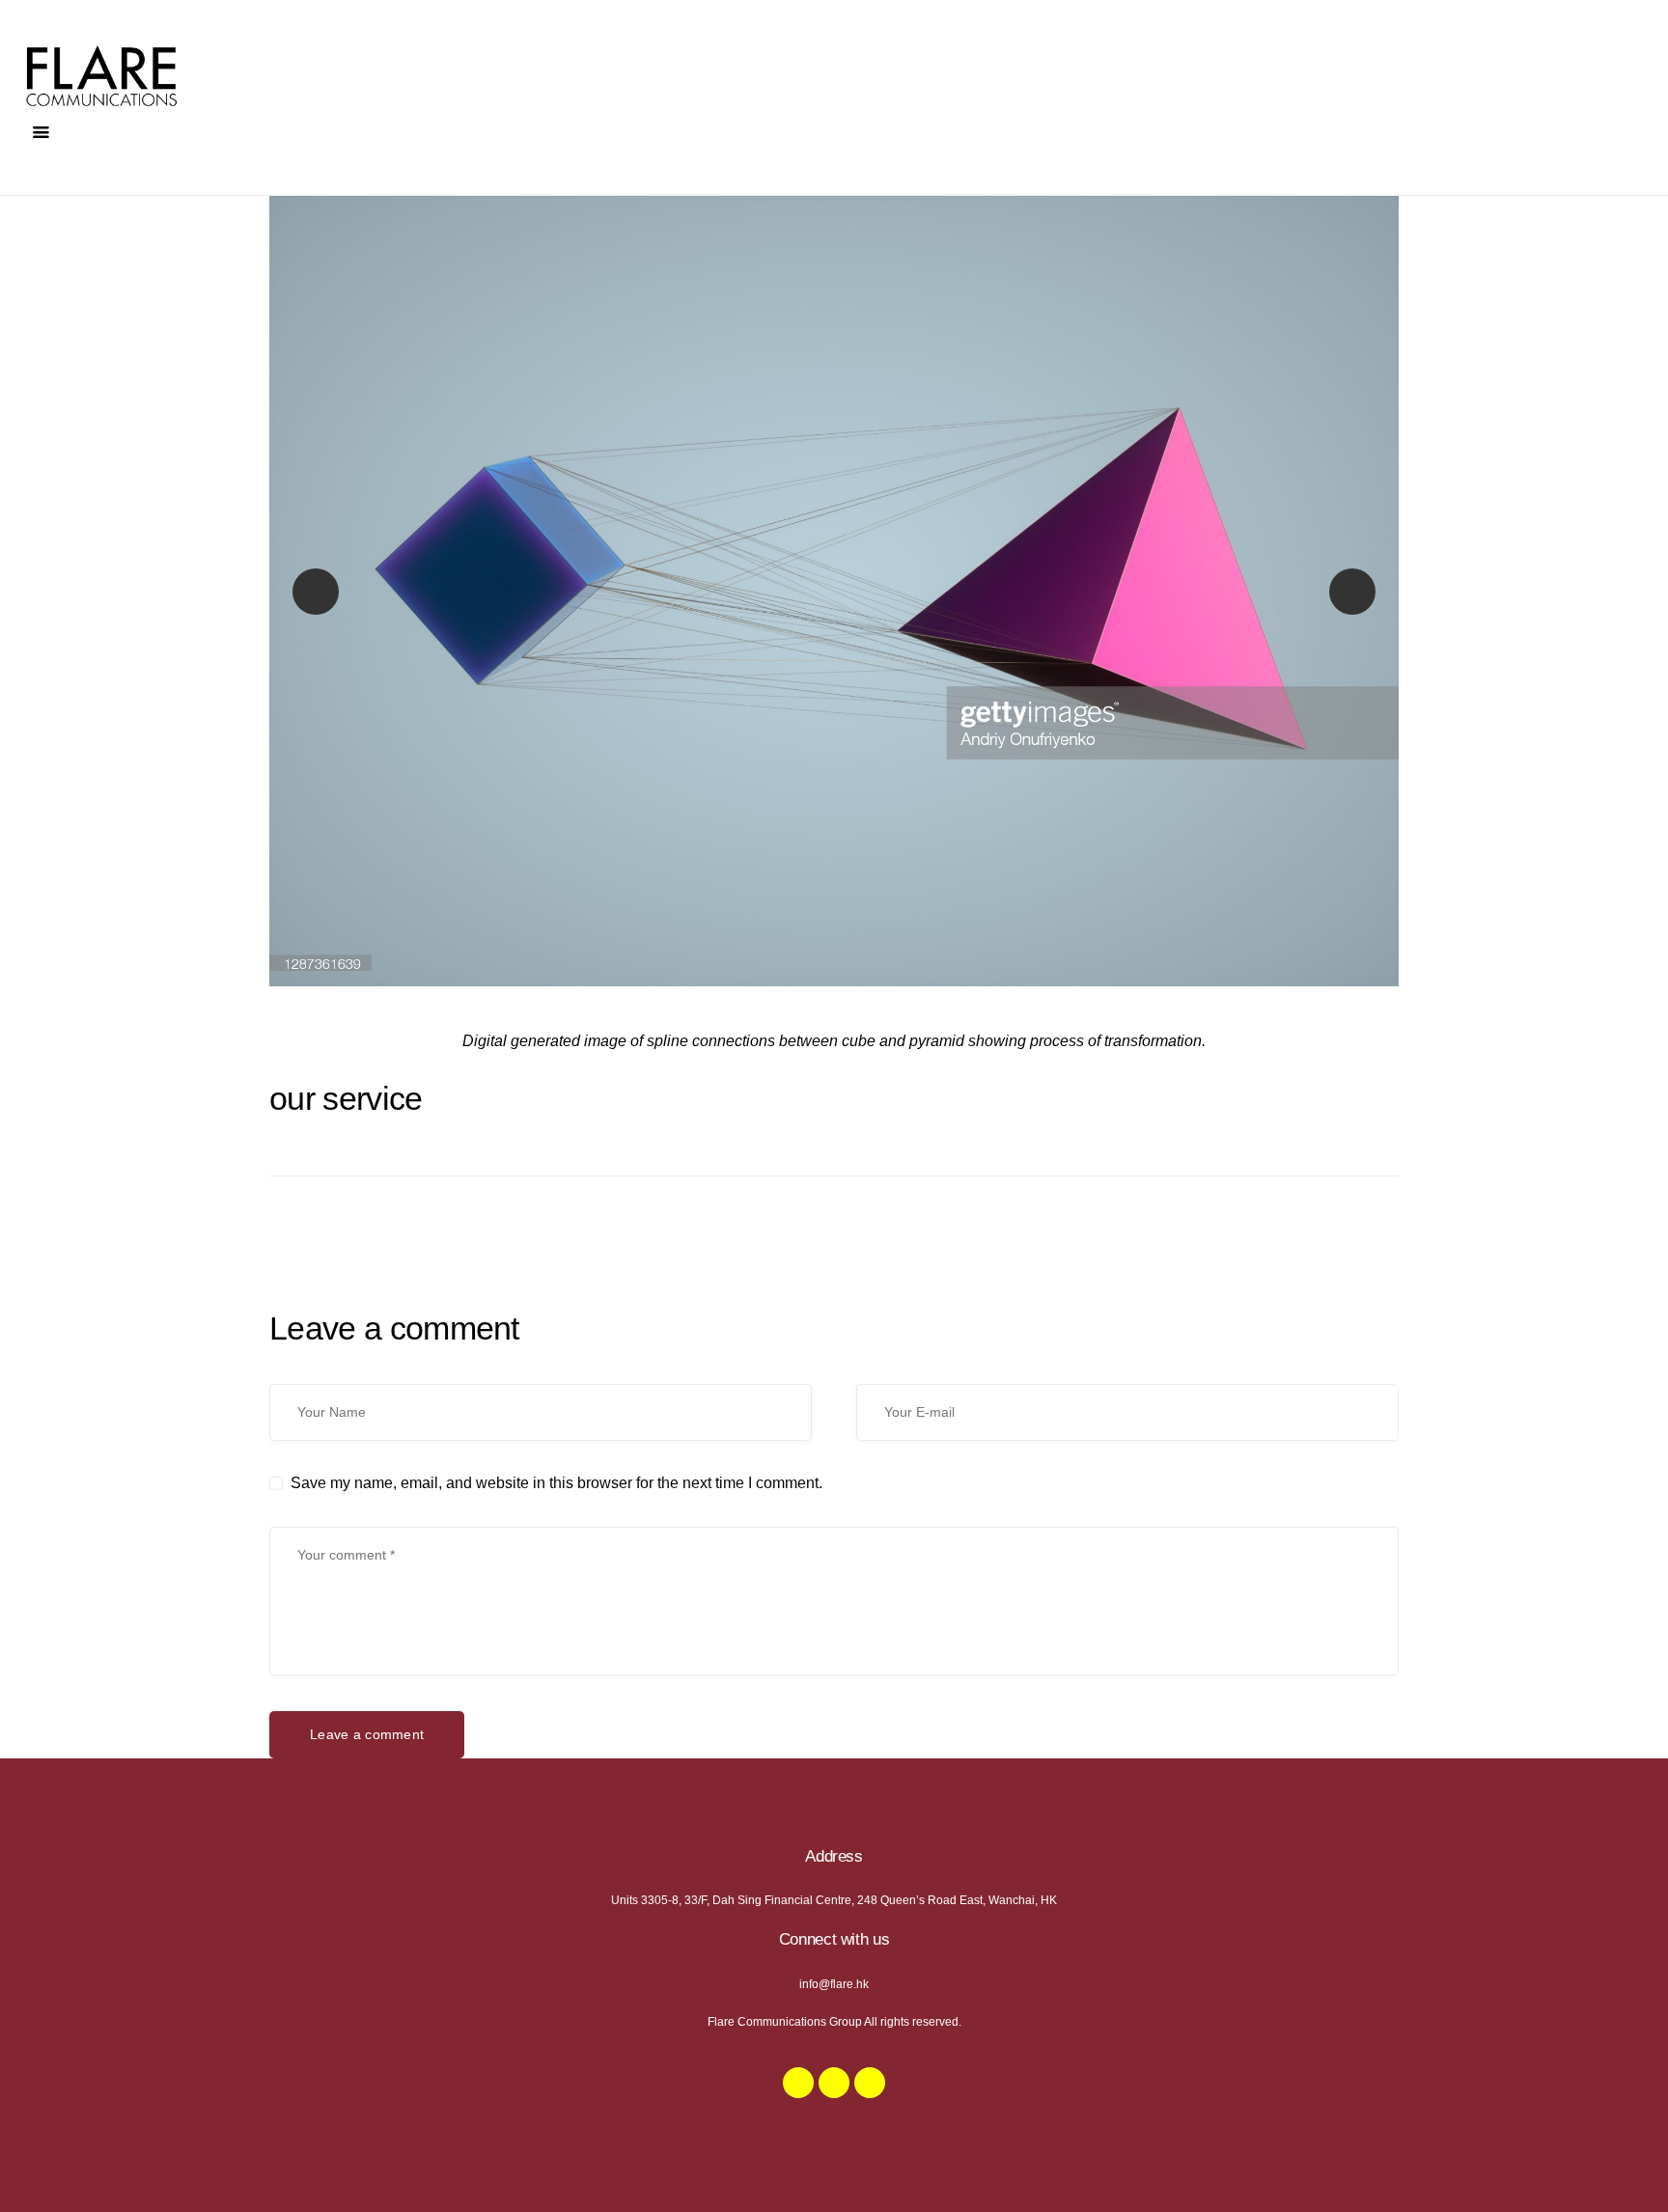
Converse (316, 591)
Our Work (1368, 591)
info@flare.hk (834, 1984)
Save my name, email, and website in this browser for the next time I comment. (556, 1483)
